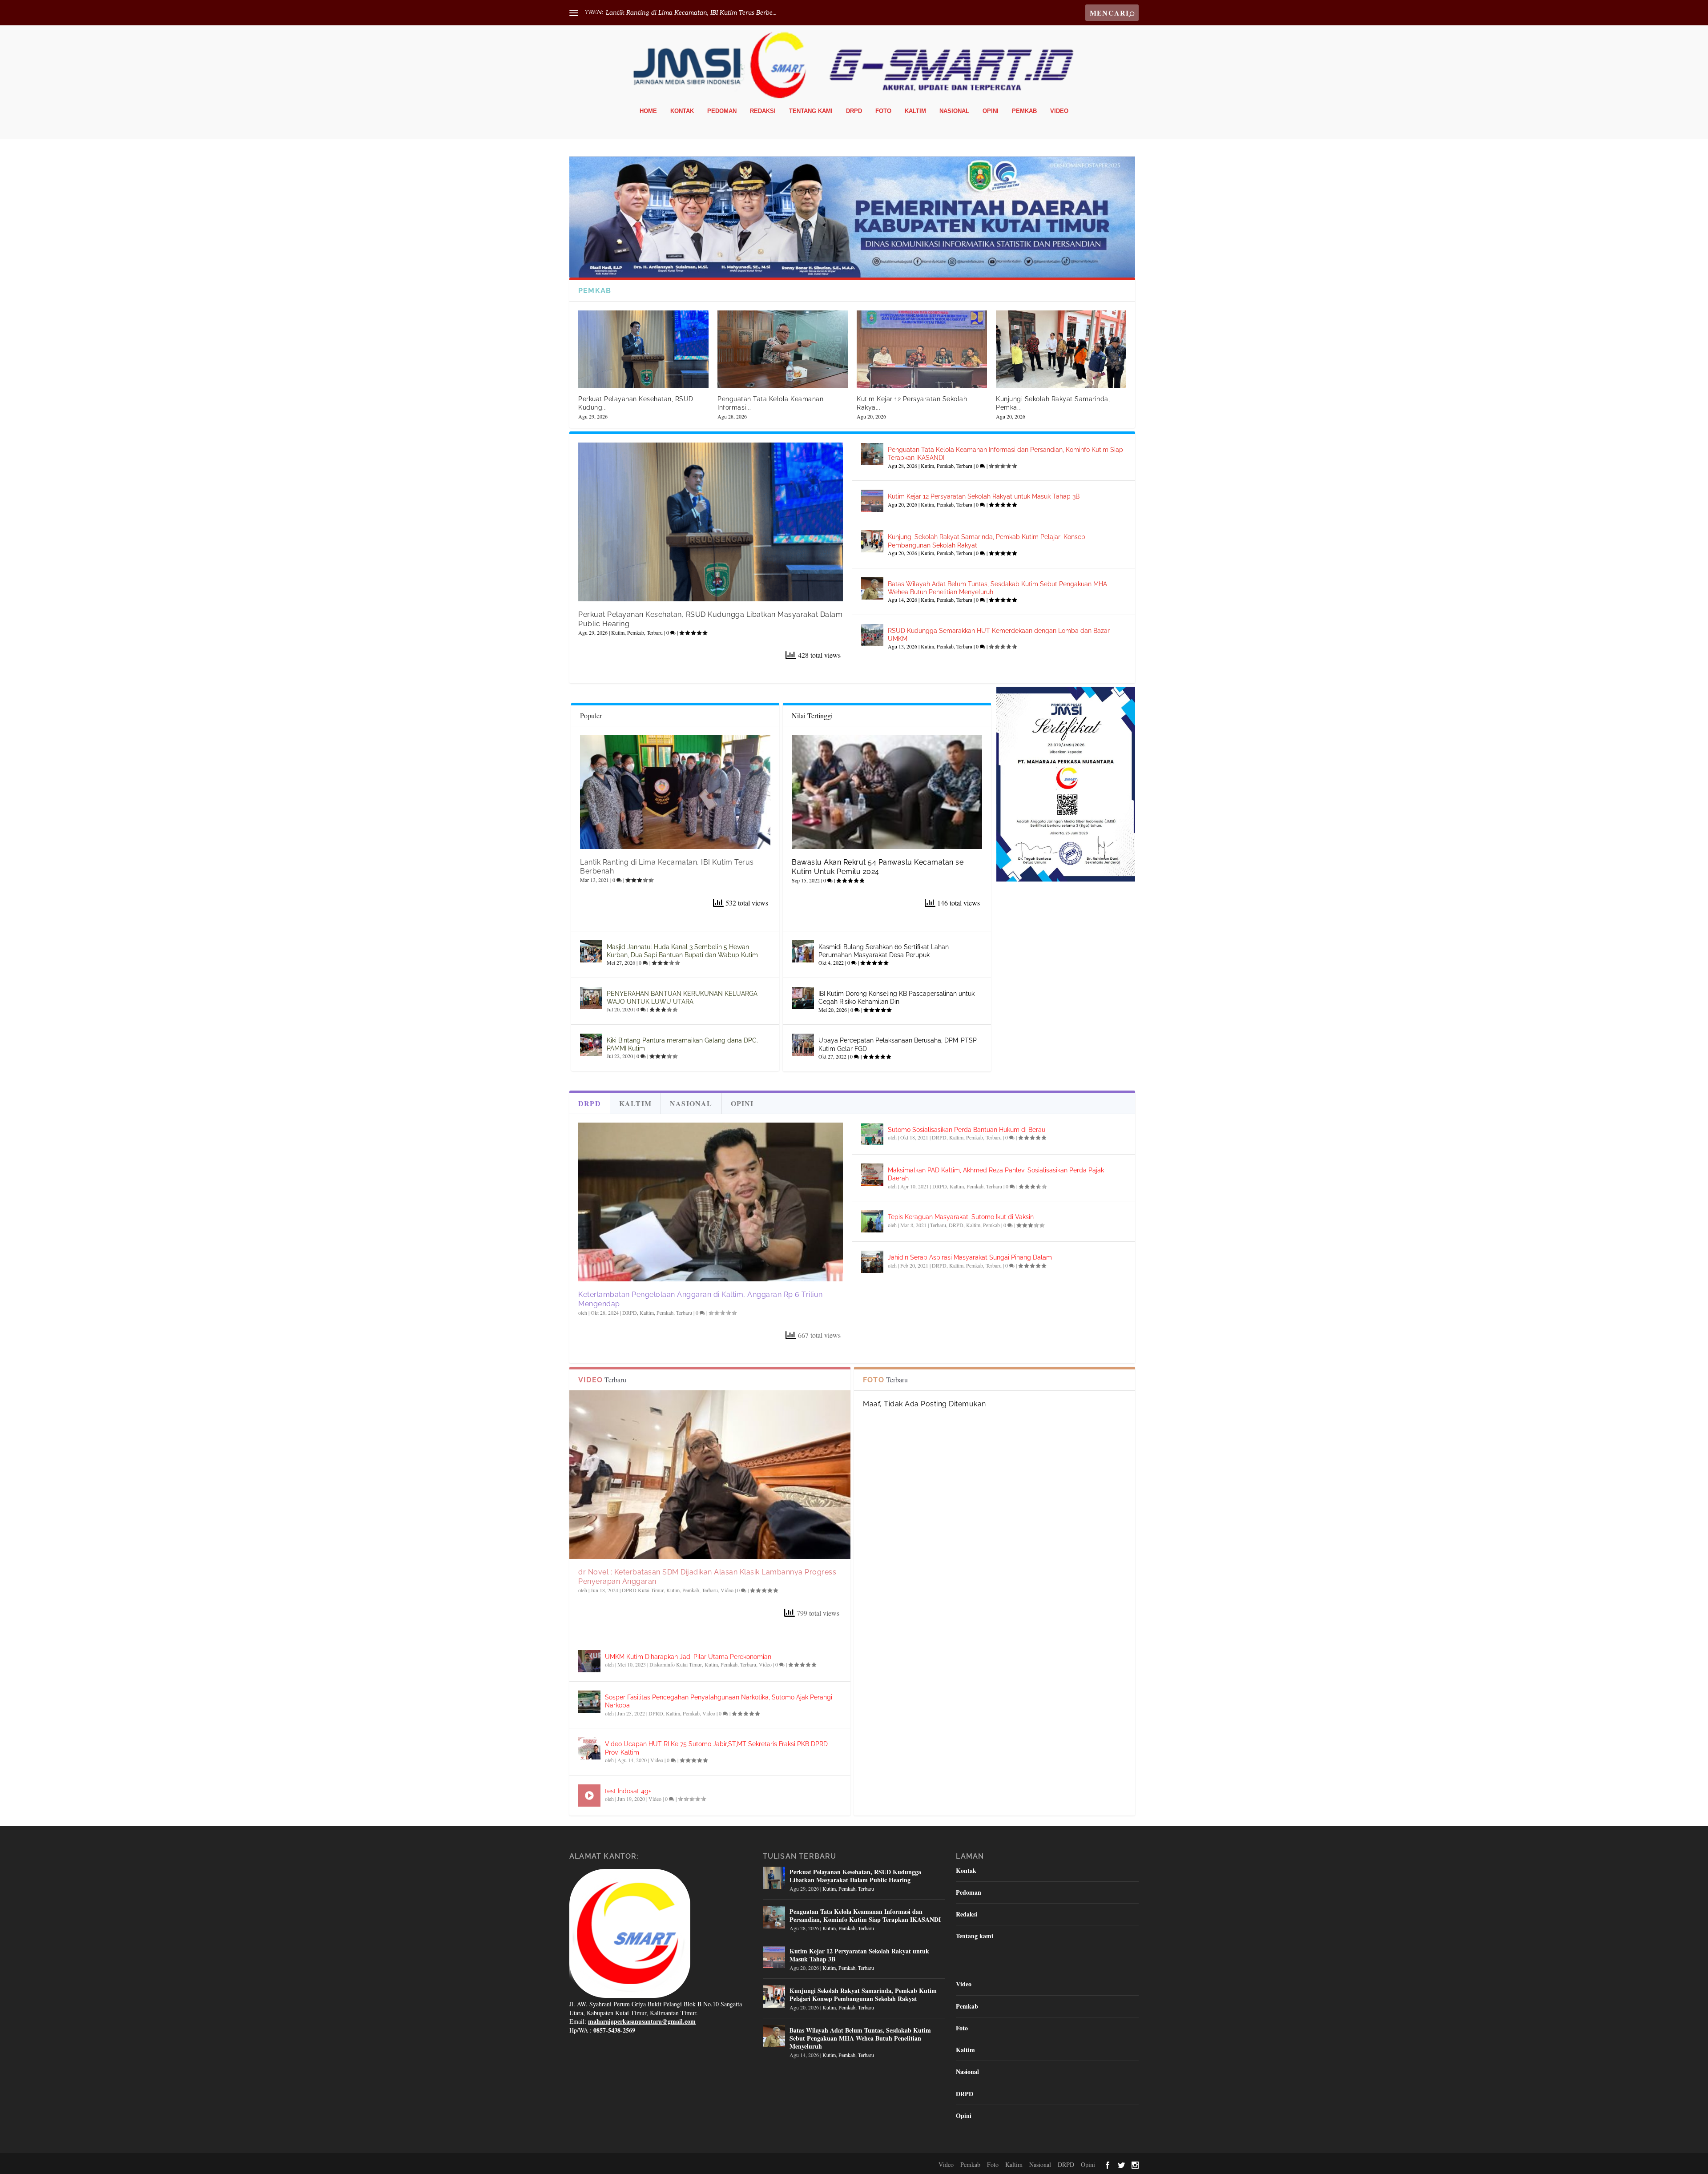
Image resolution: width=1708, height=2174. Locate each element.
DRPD (854, 111)
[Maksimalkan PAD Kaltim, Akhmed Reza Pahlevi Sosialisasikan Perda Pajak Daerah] (872, 1175)
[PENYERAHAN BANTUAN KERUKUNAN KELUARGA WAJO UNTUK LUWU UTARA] (591, 998)
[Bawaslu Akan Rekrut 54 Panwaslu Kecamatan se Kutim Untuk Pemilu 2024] (887, 792)
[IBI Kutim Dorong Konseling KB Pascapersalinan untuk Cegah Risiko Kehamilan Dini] (803, 998)
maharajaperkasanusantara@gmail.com (642, 2021)
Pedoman (722, 111)
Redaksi (763, 111)
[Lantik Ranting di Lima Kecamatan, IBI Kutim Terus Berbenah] (675, 792)
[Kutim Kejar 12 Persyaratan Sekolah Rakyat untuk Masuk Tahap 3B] (922, 350)
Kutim (618, 632)
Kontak (682, 111)
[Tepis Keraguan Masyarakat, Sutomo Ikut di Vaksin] (872, 1221)
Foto (883, 111)
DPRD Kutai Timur (643, 1590)
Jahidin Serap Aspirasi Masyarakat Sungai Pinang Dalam (970, 1257)
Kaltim (915, 111)
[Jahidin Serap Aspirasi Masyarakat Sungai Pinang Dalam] (872, 1262)
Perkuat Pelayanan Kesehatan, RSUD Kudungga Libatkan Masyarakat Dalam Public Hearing (855, 1876)
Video (1059, 111)
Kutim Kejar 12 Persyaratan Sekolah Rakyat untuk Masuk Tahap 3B (984, 496)
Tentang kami (811, 111)
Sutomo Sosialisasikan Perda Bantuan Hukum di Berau (967, 1130)
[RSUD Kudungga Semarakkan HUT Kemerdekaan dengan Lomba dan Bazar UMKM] (872, 635)
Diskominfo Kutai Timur (676, 1664)
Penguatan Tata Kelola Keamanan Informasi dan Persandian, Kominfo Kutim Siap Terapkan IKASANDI (865, 1915)
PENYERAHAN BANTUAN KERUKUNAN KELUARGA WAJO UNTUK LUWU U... (723, 13)
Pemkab (1024, 111)
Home (648, 111)
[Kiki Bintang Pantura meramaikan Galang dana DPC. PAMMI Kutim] (591, 1045)
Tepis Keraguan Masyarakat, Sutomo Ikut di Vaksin (961, 1217)
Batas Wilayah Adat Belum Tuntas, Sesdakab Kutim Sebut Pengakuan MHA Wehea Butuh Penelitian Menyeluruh (860, 2038)
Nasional (954, 111)
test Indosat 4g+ (628, 1791)
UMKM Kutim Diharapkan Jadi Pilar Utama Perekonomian (688, 1657)
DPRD (656, 1713)
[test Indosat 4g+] (589, 1796)
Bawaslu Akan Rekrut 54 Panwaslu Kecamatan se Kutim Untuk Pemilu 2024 (878, 867)
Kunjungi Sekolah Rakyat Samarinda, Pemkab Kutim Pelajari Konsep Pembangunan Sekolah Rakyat (863, 1995)
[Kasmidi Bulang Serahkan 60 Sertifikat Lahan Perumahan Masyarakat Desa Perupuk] (803, 951)
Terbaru (655, 632)
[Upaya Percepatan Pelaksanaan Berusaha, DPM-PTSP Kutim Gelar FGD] (803, 1045)
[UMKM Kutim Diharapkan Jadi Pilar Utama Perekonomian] (589, 1661)
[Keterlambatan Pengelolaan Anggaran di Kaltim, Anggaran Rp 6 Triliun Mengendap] (711, 1202)
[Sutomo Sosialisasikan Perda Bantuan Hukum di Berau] (872, 1134)
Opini (991, 111)
